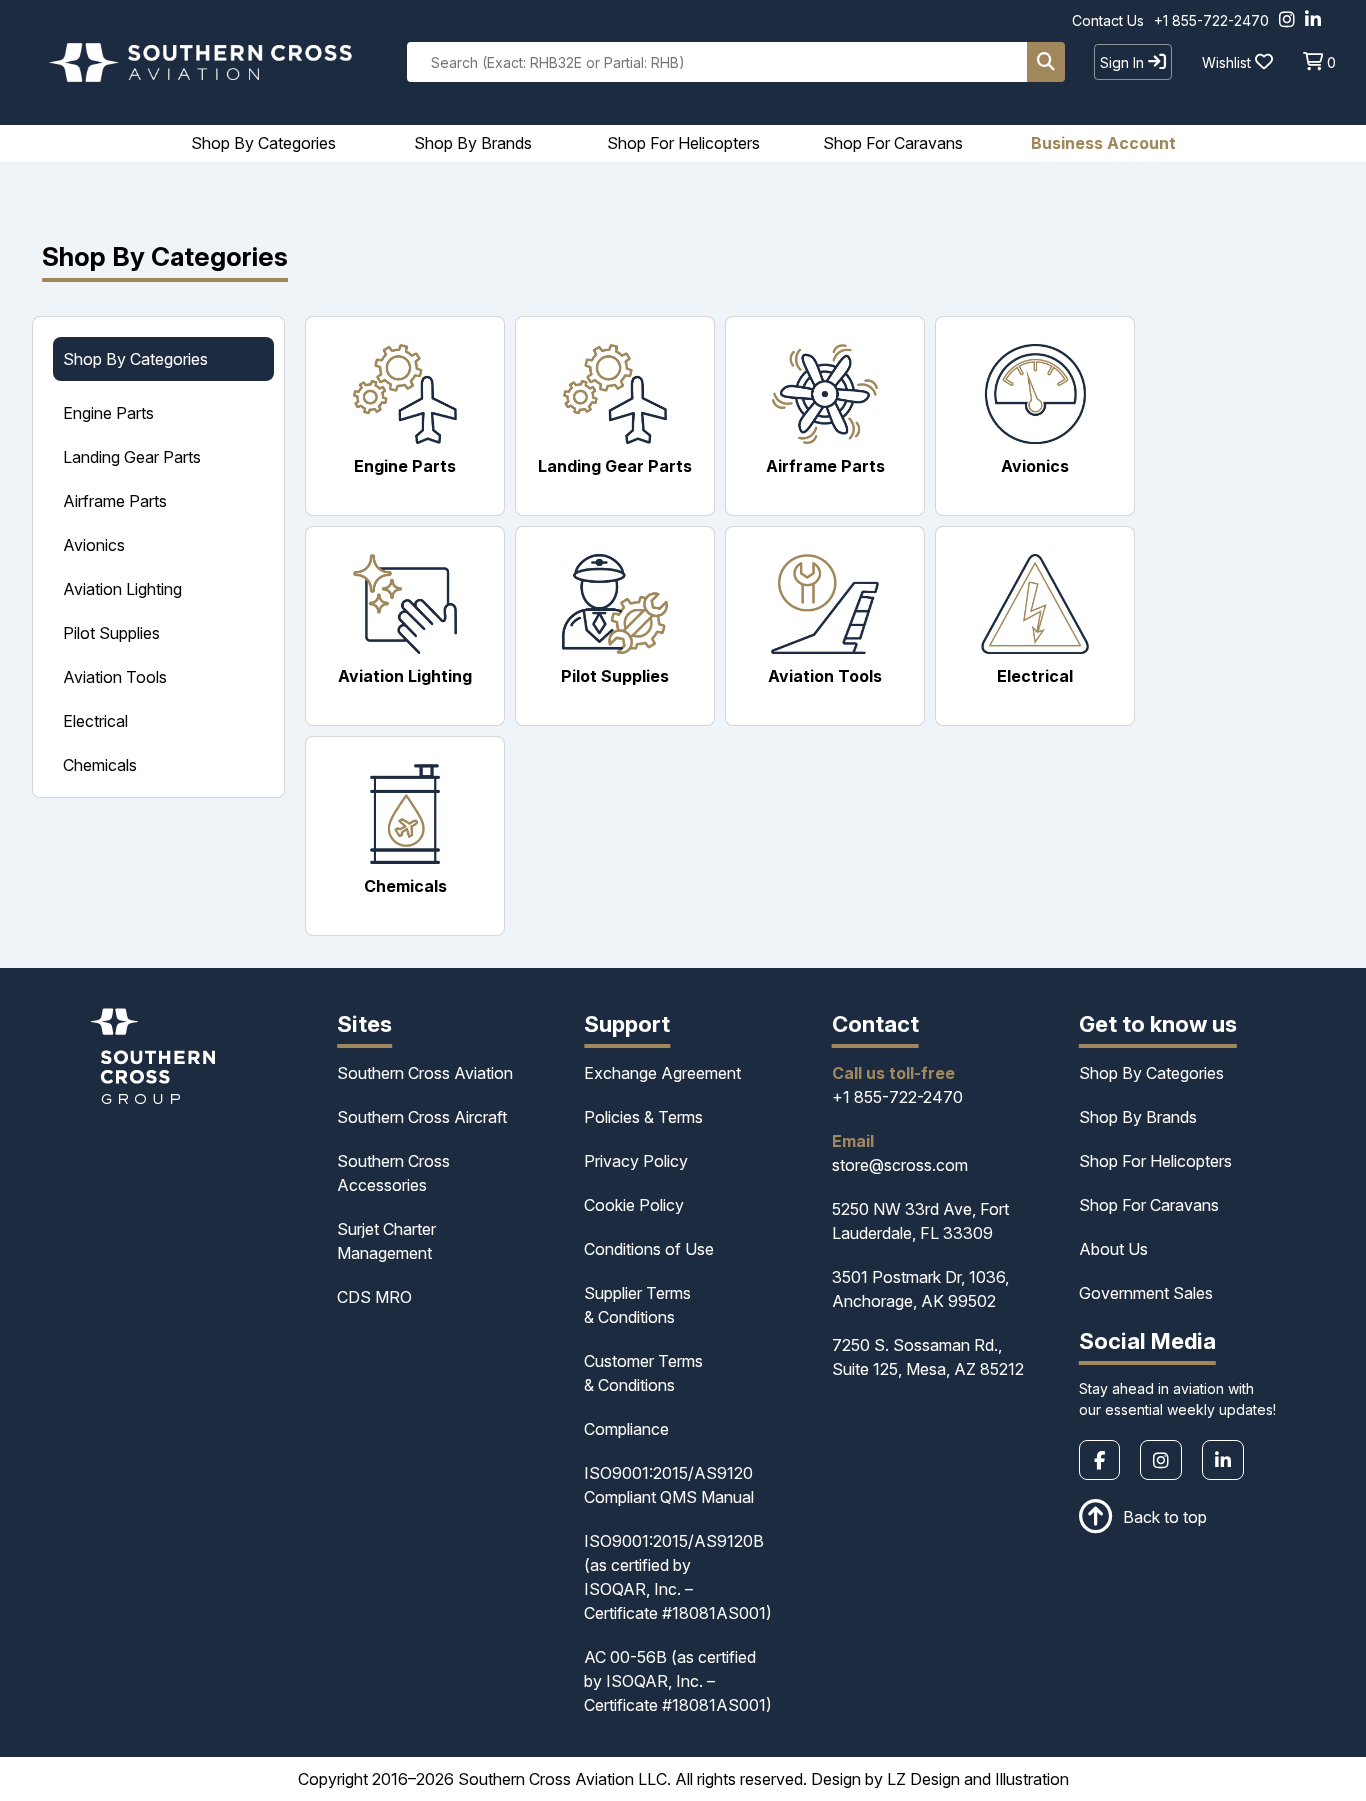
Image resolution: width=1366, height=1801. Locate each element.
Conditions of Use (649, 1249)
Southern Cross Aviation (425, 1073)
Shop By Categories (1151, 1073)
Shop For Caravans (1149, 1205)
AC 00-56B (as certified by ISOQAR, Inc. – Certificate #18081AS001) (678, 1681)
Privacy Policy (636, 1161)
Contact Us (1108, 20)
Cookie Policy (634, 1205)
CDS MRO (374, 1297)
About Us (1113, 1249)
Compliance (626, 1429)
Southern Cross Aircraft (422, 1117)
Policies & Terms (643, 1117)
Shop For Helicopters (1155, 1161)
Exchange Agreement (662, 1073)
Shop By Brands (1138, 1117)
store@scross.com (900, 1165)
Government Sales (1146, 1293)
